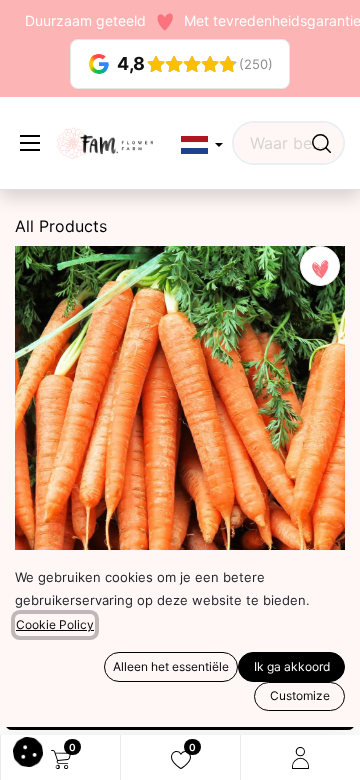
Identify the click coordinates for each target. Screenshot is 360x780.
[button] (202, 145)
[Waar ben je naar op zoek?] (321, 143)
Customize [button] (300, 695)
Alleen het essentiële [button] (171, 666)
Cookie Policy (55, 624)
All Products (61, 226)
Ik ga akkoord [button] (292, 666)
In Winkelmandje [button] (187, 707)
